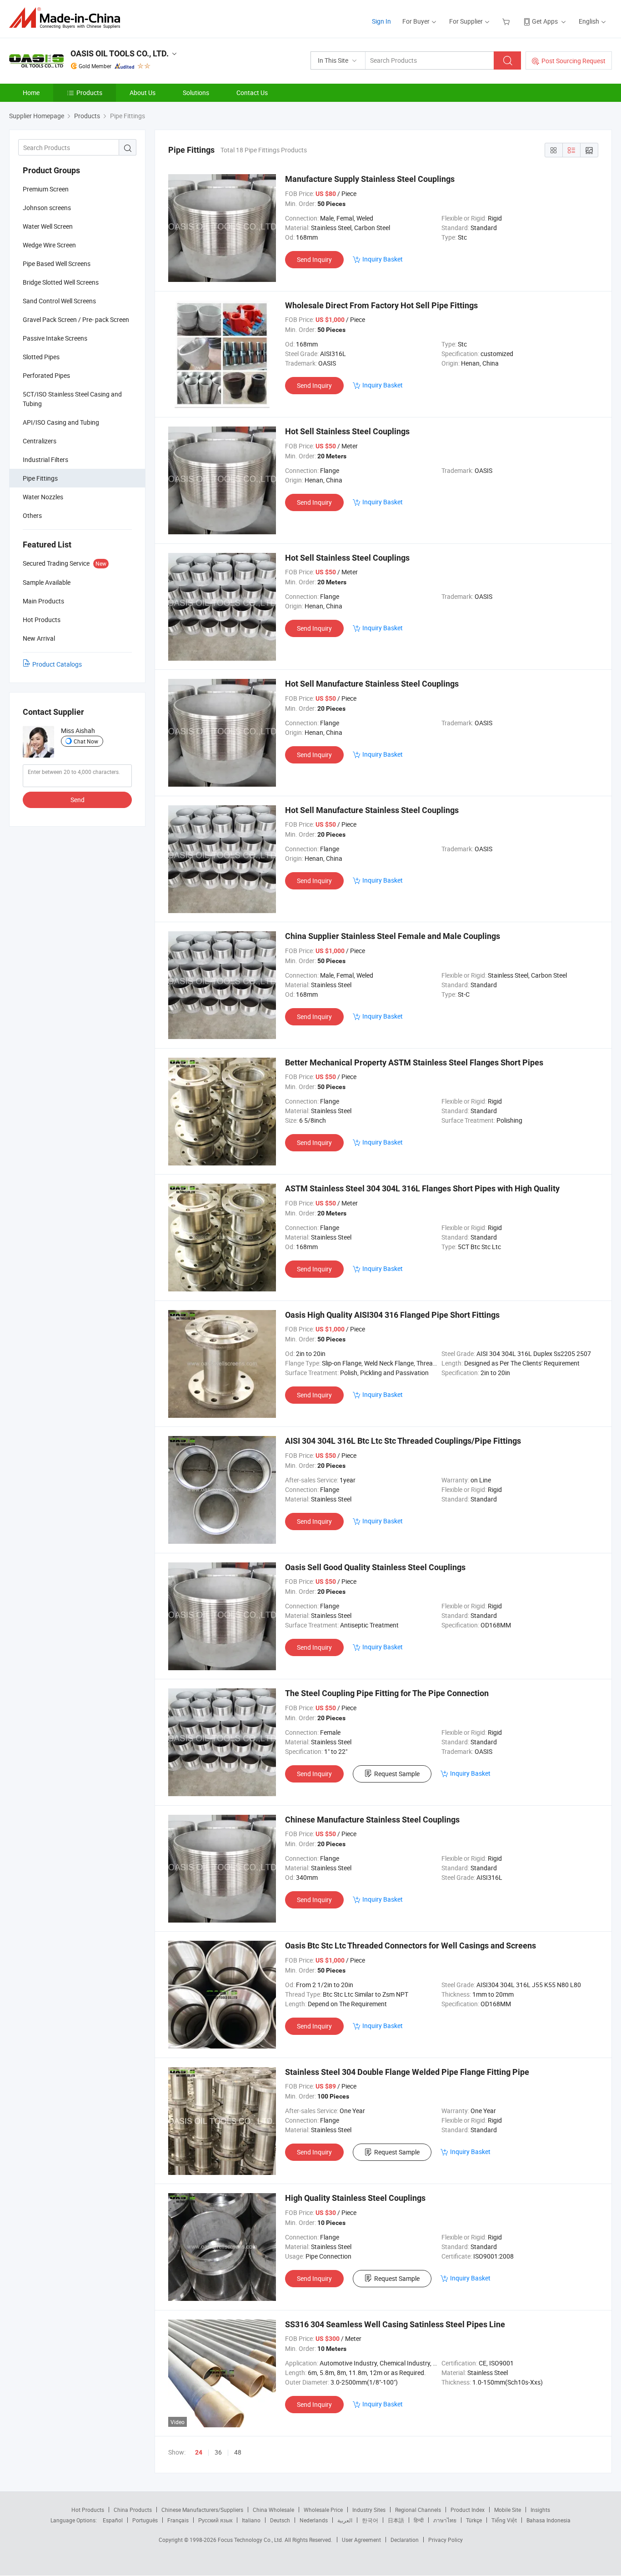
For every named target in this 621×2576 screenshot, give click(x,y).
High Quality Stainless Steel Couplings (355, 2198)
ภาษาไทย (445, 2520)
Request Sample (397, 1774)
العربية (345, 2520)
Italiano (251, 2520)
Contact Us (252, 93)
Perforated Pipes (46, 375)
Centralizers (40, 441)
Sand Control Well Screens (59, 301)
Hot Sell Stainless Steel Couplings (347, 431)
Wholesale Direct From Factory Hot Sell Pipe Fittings (381, 305)
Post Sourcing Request (573, 61)
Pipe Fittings (40, 478)
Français (178, 2520)
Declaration (405, 2540)
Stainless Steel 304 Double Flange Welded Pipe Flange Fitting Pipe (407, 2072)
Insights (540, 2510)
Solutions (196, 93)
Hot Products (88, 2510)
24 (199, 2452)
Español (113, 2520)
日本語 (396, 2520)
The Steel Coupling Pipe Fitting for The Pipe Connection (387, 1693)
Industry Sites (369, 2510)
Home (31, 93)
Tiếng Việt (504, 2520)
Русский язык (215, 2520)
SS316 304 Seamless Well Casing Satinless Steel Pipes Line (395, 2324)
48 (238, 2452)
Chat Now (86, 741)
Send (78, 800)
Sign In (381, 21)
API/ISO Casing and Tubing (61, 422)
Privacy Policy (446, 2540)
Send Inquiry (314, 259)
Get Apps (545, 21)
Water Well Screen (48, 226)
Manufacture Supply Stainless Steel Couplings (370, 179)
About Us (143, 93)
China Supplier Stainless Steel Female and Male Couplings (393, 936)
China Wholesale (273, 2510)
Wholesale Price (323, 2510)
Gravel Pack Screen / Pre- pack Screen (76, 319)
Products (89, 93)
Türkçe (474, 2520)
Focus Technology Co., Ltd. (251, 2540)
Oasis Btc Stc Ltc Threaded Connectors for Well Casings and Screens (411, 1946)
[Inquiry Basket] (507, 21)
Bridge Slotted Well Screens (61, 282)
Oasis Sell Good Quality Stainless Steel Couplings (375, 1567)
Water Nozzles (43, 497)
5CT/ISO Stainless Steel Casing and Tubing (72, 399)
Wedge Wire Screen (49, 245)
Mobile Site (508, 2510)
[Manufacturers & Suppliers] (68, 18)
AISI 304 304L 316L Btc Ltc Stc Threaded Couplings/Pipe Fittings (403, 1441)
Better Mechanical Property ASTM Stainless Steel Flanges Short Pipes (414, 1062)
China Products (133, 2510)
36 (218, 2452)
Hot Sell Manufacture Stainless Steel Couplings (372, 684)
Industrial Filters (45, 459)
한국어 (370, 2520)
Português (145, 2520)
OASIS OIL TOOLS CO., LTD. (120, 53)
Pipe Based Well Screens (57, 264)
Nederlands (314, 2520)
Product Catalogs (57, 664)
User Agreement (361, 2540)
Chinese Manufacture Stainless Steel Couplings (372, 1820)
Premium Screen (46, 189)
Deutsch (280, 2520)
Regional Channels (418, 2510)
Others (32, 515)
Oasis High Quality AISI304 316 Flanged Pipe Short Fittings (392, 1315)
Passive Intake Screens (55, 338)
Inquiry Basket (383, 259)
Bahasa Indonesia (548, 2520)
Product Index (468, 2510)
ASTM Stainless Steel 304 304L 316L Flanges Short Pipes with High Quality (422, 1188)
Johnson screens (47, 208)
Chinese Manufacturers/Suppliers (202, 2510)
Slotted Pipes (41, 357)
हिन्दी (419, 2520)
